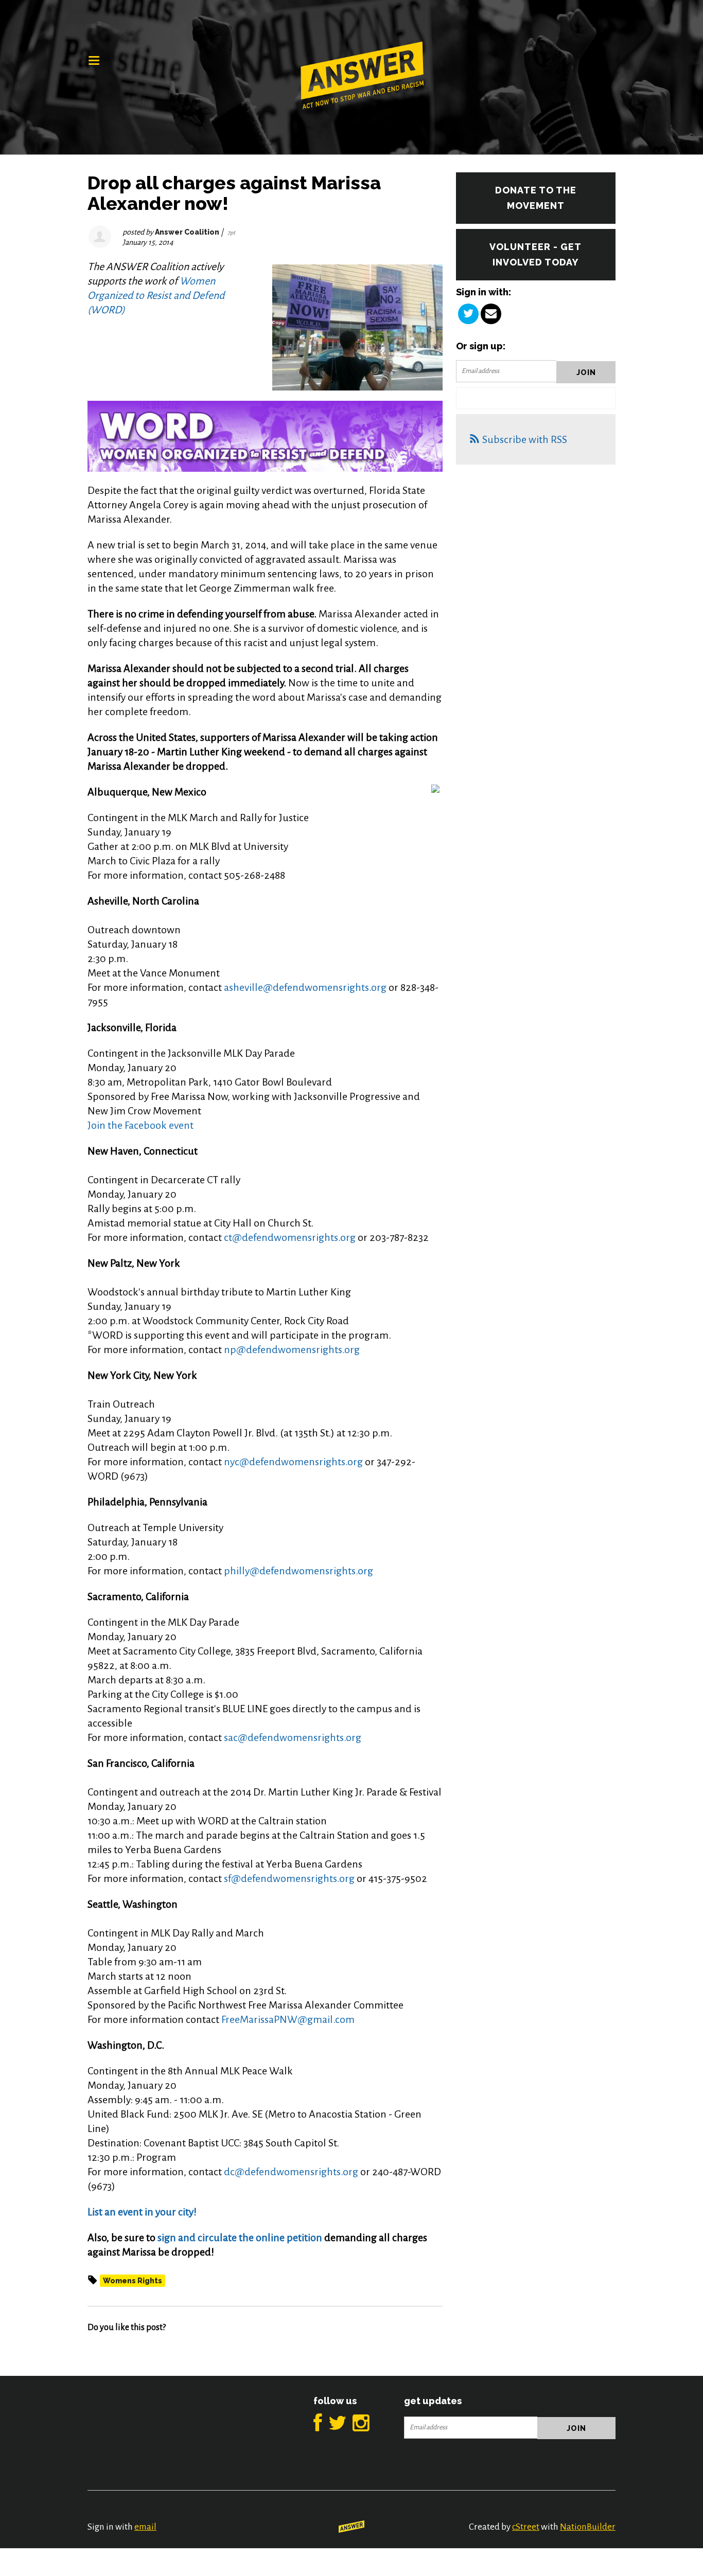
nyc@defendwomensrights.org (293, 1462)
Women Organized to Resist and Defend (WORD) (156, 295)
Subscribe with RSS (525, 439)
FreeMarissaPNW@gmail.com (288, 2019)
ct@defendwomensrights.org (290, 1237)
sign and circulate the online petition (240, 2237)
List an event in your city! (142, 2212)
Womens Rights (133, 2281)
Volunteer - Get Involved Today (535, 254)
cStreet (526, 2527)
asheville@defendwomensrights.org (305, 987)
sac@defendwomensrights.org (293, 1737)
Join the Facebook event (140, 1125)
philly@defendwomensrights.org (298, 1571)
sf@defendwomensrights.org (289, 1878)
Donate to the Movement (536, 198)
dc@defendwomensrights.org (291, 2172)
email (145, 2527)
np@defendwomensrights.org (292, 1349)
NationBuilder (588, 2527)
